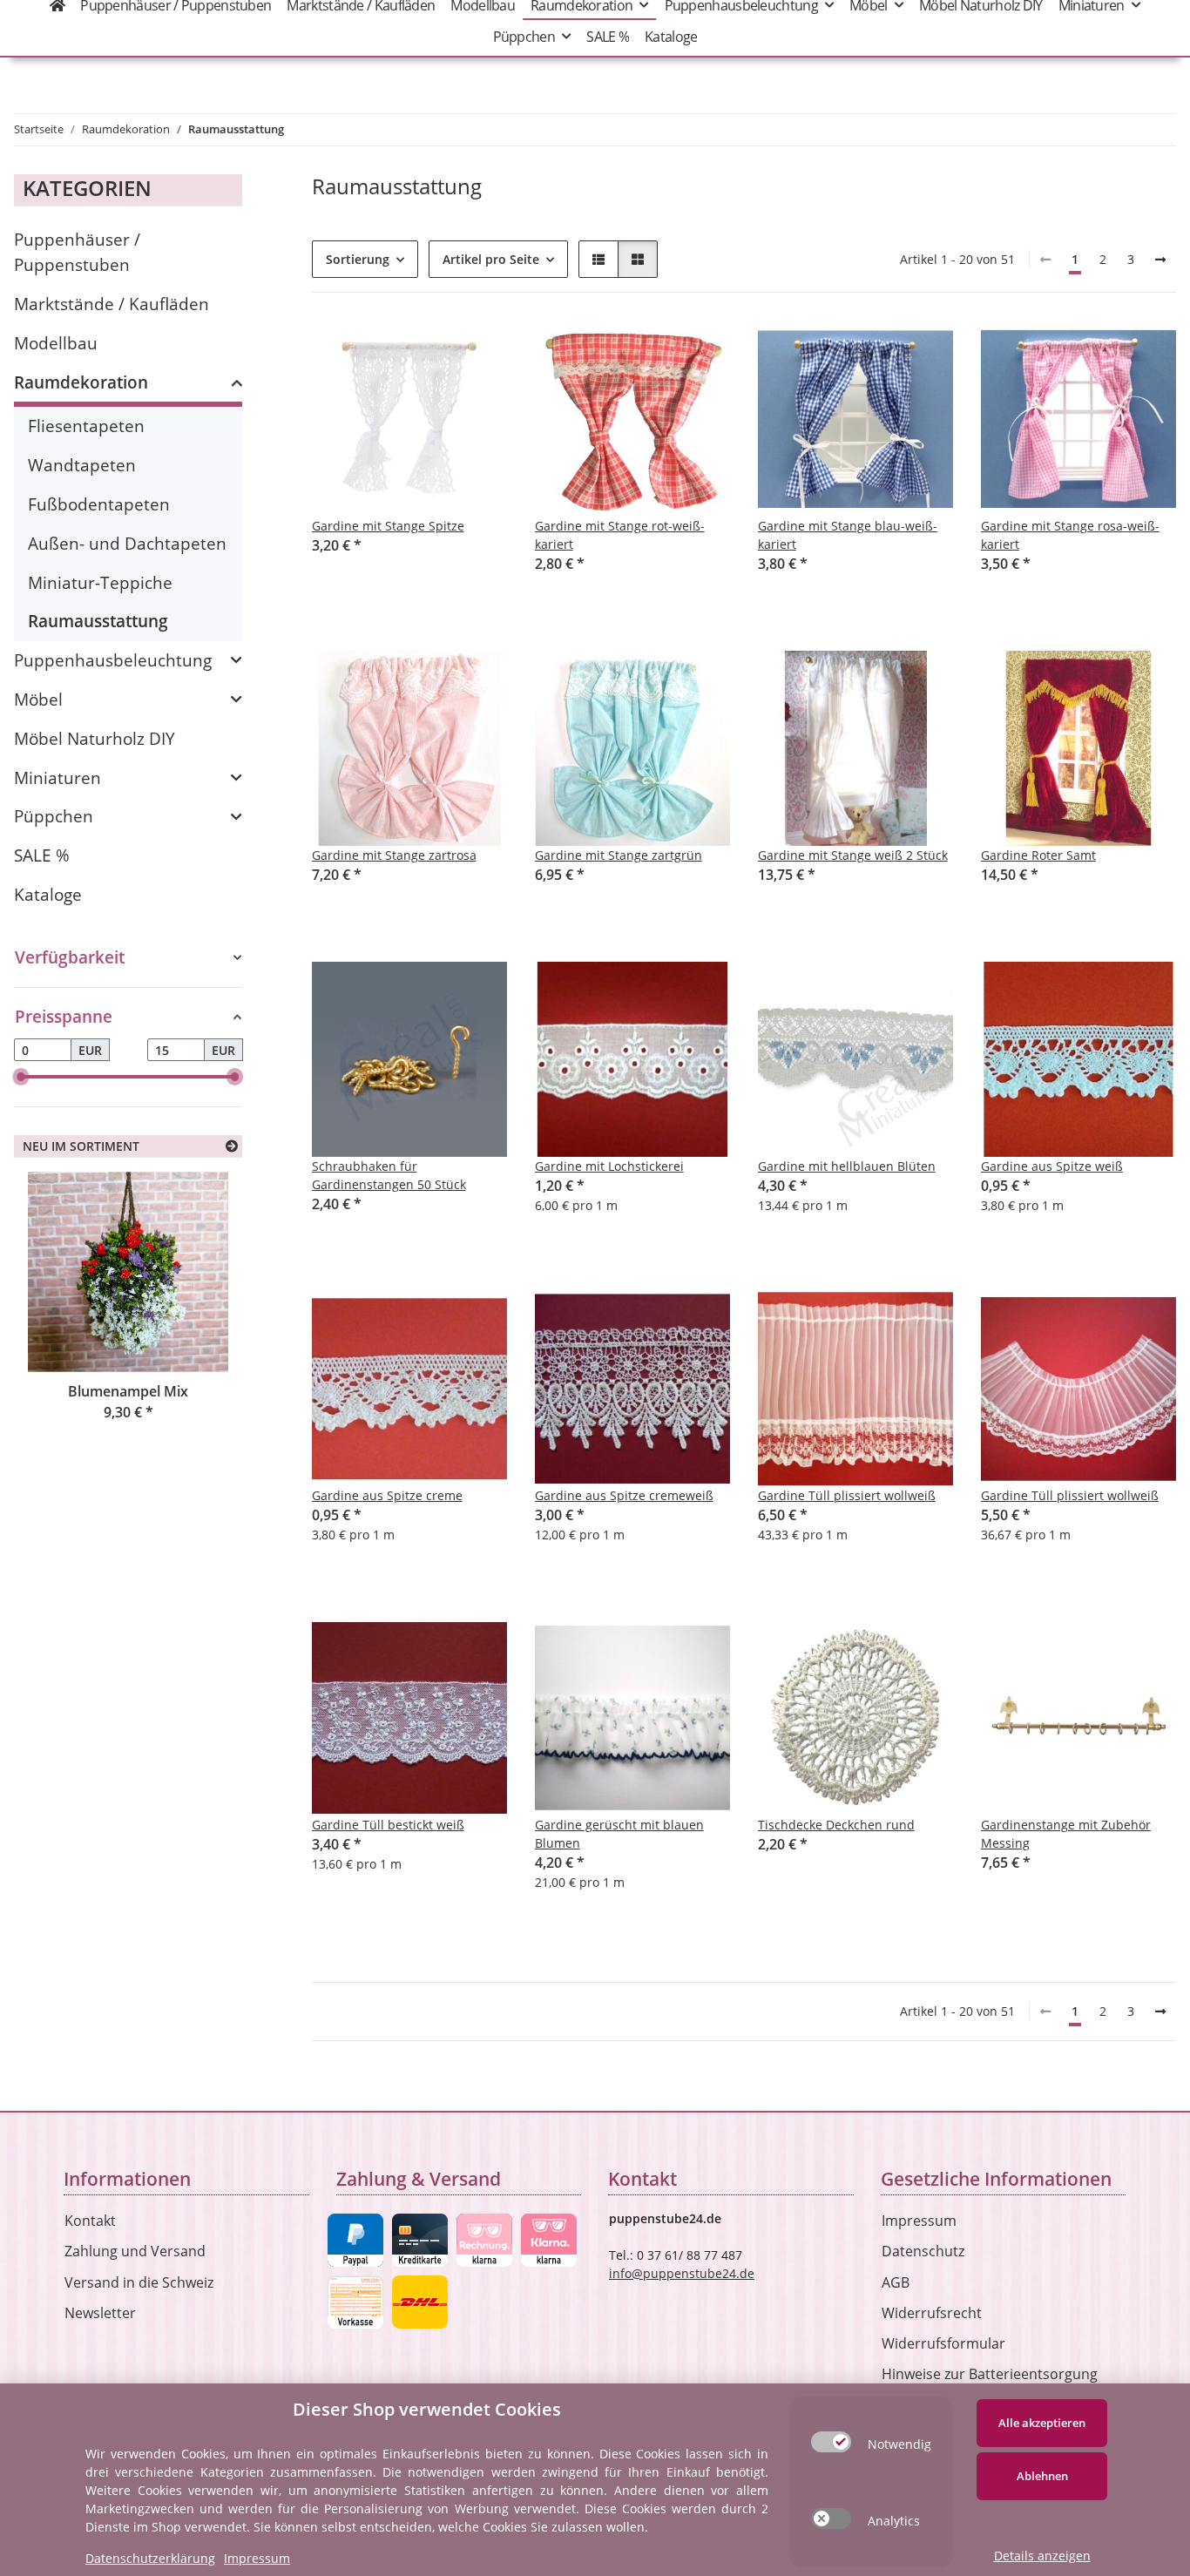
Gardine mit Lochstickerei (609, 1166)
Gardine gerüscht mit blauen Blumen (619, 1834)
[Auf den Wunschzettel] (477, 350)
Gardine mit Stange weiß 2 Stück (853, 855)
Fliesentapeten (86, 426)
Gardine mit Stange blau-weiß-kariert (848, 535)
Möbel (38, 699)
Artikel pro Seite (491, 259)
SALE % (42, 855)
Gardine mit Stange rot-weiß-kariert (620, 535)
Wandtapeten (82, 465)
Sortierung (358, 259)
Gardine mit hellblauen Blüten (847, 1166)
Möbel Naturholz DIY (95, 738)
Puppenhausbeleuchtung (113, 660)
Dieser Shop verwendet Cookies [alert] (427, 2409)
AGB (896, 2282)
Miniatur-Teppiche (100, 582)
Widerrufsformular (943, 2343)
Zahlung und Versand (135, 2251)
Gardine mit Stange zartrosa (394, 855)
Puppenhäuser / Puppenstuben (77, 252)
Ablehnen (1042, 2476)
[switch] (831, 2442)
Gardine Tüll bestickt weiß (388, 1825)
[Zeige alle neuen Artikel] (232, 1146)
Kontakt (90, 2221)
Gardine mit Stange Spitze (388, 526)
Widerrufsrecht (932, 2313)
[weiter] (1160, 260)
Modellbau (56, 343)
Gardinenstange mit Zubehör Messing (1066, 1834)
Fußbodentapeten (99, 504)
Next (199, 1330)
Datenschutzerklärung (150, 2558)
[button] (598, 259)
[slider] (21, 1077)
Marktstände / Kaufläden (112, 304)
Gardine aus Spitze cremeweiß (624, 1495)
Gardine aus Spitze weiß (1052, 1166)
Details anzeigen (1042, 2556)
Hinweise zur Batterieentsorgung (990, 2374)
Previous (57, 1330)
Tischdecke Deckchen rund (836, 1825)
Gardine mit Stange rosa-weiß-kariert (1070, 535)
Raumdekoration (81, 382)
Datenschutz (923, 2251)
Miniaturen (57, 778)
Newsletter (100, 2313)
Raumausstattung (98, 621)
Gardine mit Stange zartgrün (619, 855)
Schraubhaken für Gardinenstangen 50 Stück (389, 1175)
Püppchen (54, 816)
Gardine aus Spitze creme (387, 1495)
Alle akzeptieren (1042, 2423)
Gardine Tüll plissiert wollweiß (847, 1495)
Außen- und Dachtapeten (127, 543)
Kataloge (48, 894)
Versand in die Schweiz (139, 2282)
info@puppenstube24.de (682, 2273)
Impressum (919, 2221)
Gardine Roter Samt (1038, 855)
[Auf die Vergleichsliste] (432, 350)
